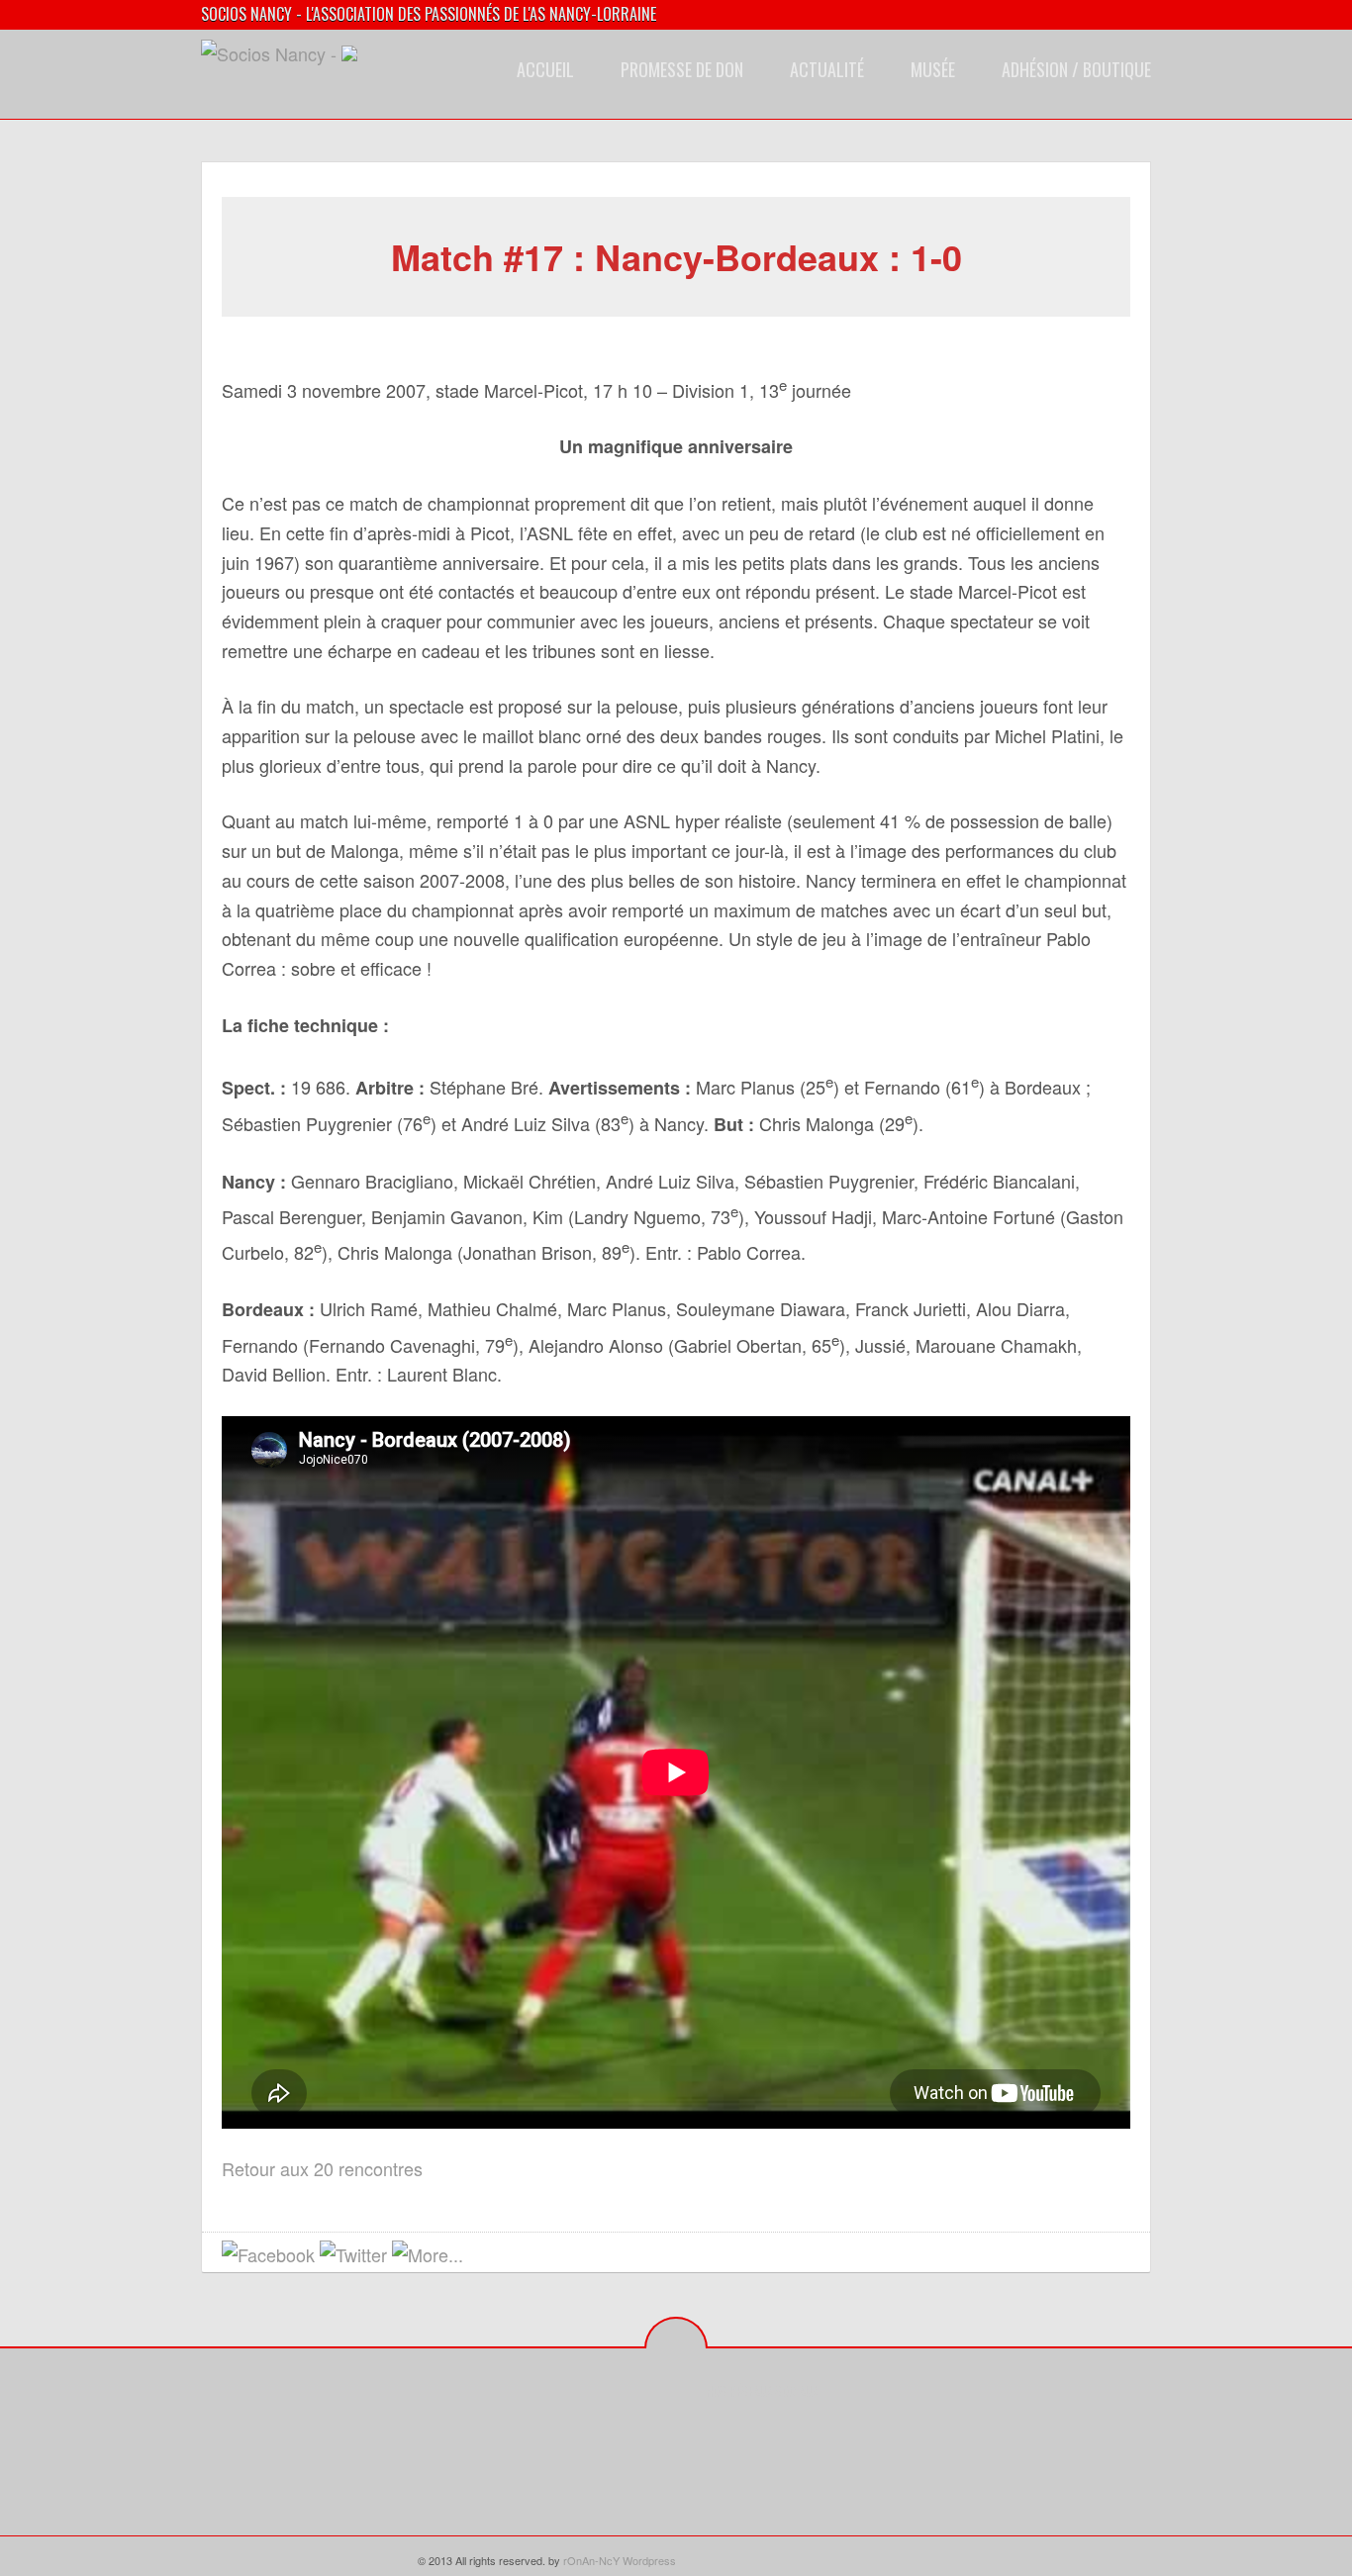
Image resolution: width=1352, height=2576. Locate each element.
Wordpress (649, 2560)
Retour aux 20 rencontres (322, 2168)
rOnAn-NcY (591, 2560)
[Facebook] (721, 2436)
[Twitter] (752, 2436)
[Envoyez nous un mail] (483, 2256)
